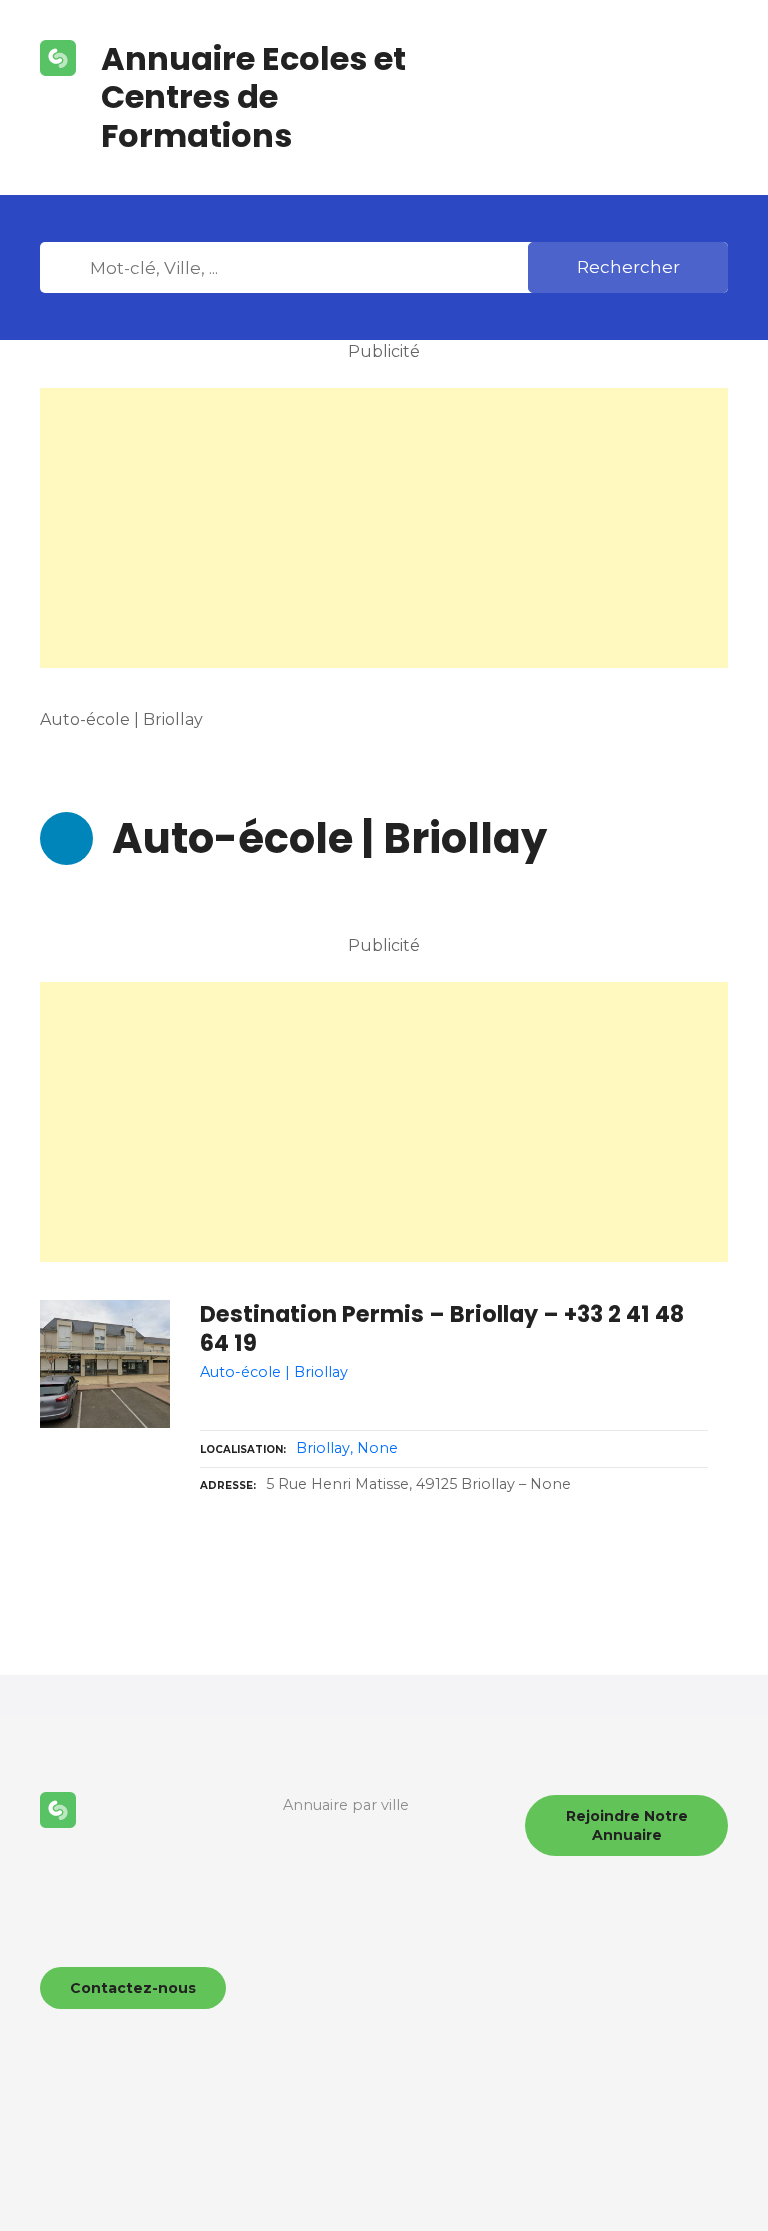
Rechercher (628, 267)
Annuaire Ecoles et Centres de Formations (253, 97)
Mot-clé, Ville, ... (69, 268)
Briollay (323, 1448)
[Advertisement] (384, 528)
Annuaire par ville (346, 1805)
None (377, 1448)
